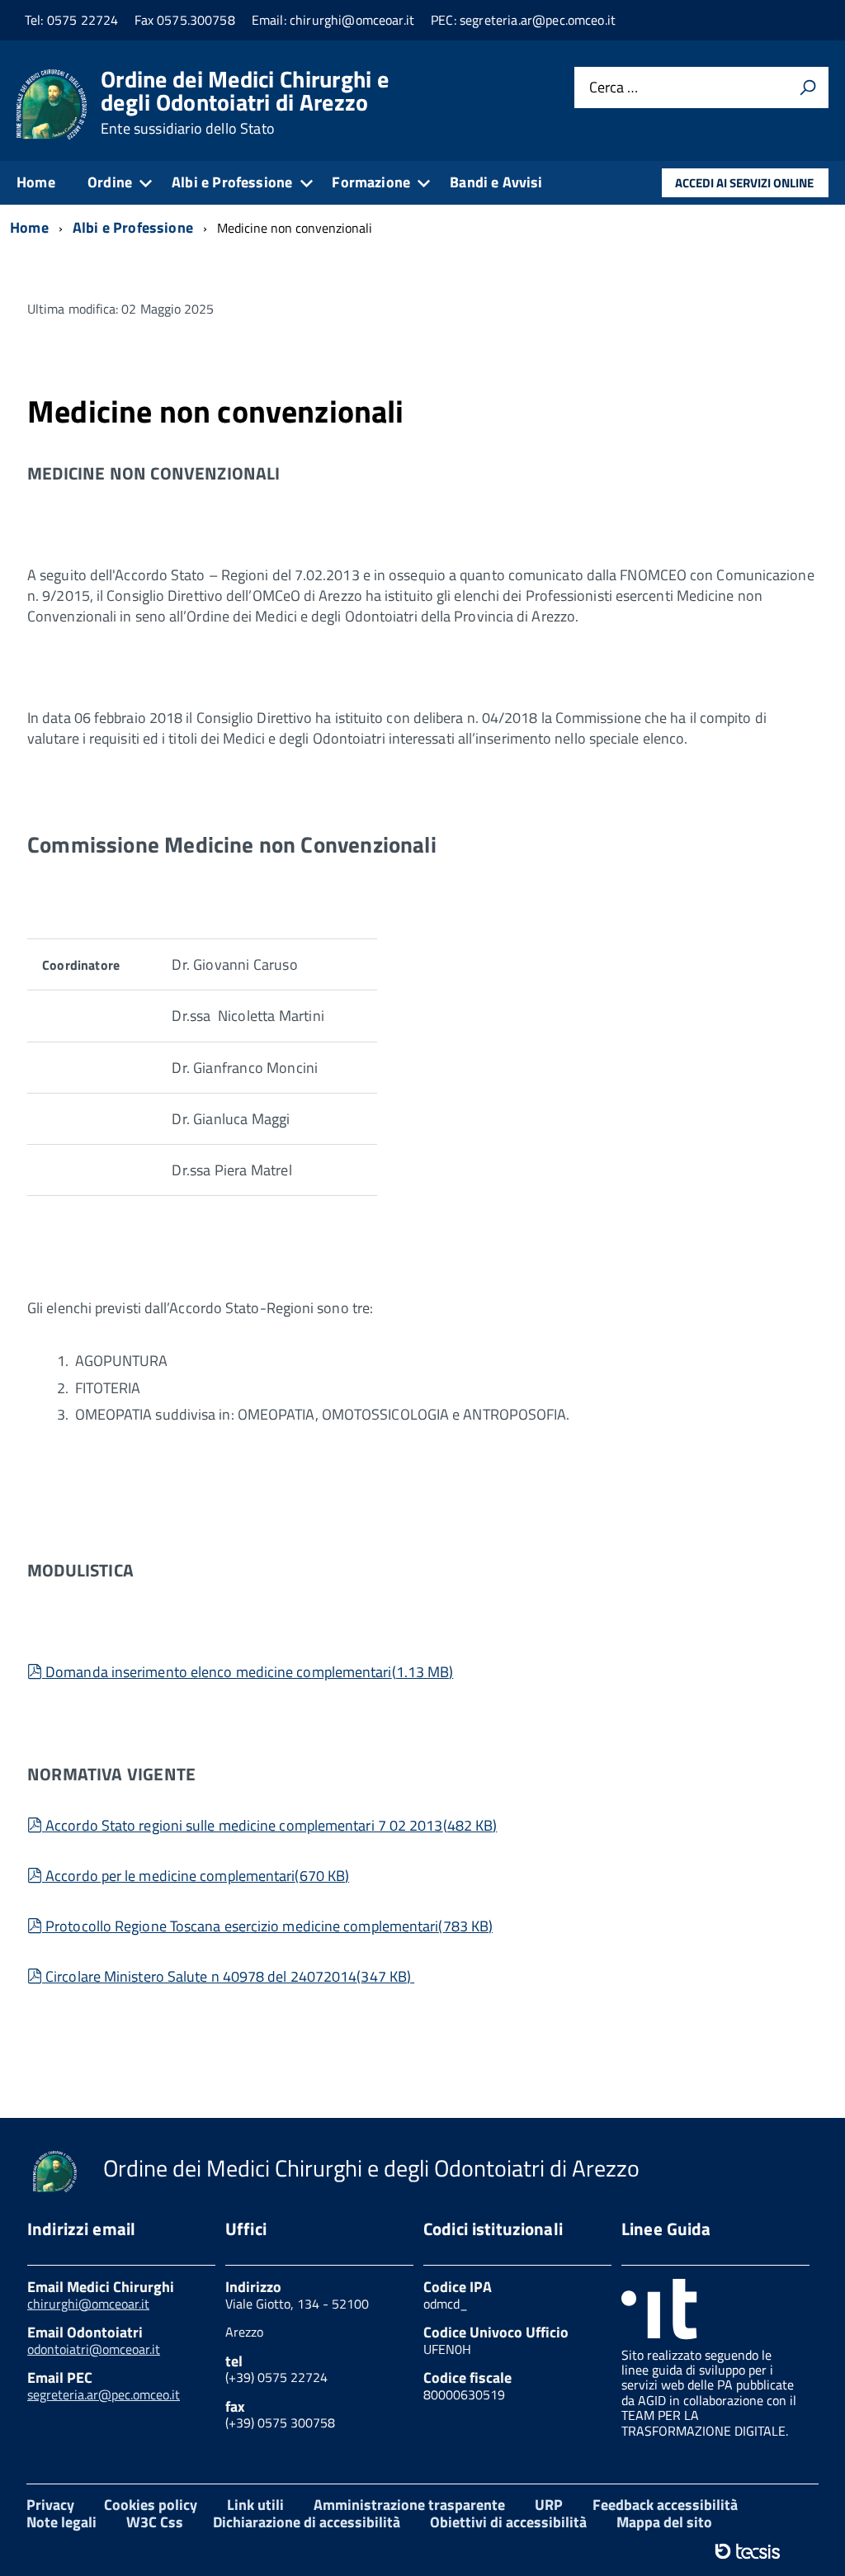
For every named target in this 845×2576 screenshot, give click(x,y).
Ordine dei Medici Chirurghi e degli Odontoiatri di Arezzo (245, 102)
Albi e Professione (232, 182)
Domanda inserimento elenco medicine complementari (249, 1672)
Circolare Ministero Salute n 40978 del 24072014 (228, 1976)
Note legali (61, 2522)
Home (36, 182)
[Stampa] (808, 87)
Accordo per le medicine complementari (197, 1876)
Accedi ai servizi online (744, 183)
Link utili (255, 2505)
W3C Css (155, 2522)
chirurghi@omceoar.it (88, 2304)
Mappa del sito (664, 2522)
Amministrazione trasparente (409, 2505)
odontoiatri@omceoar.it (94, 2349)
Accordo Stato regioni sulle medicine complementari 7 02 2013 (271, 1825)
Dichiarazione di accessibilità (307, 2522)
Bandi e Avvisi (496, 182)
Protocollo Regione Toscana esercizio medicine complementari (269, 1926)
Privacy (50, 2505)
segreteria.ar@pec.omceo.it (104, 2394)
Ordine (110, 182)
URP (549, 2505)
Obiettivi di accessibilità (508, 2522)
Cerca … (614, 88)
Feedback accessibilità (665, 2505)
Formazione (371, 182)
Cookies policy (151, 2505)
